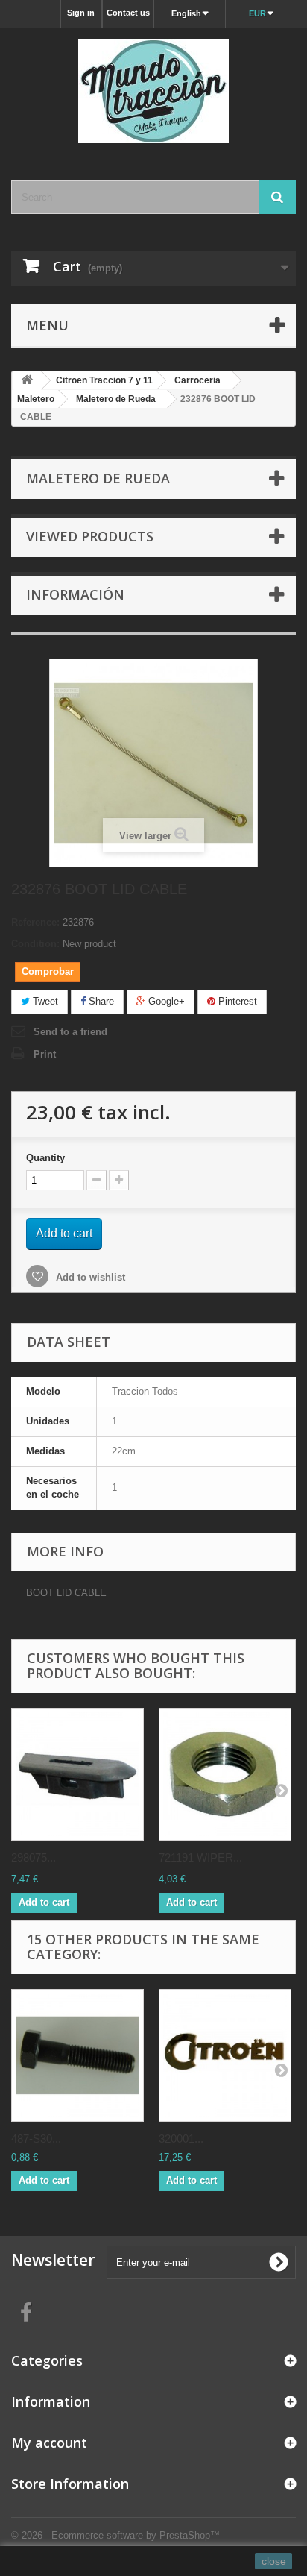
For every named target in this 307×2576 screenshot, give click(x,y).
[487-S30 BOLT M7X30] (77, 2055)
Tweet (44, 1001)
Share (100, 1001)
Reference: (35, 922)
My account (49, 2443)
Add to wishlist (89, 1277)
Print (45, 1054)
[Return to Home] (27, 381)
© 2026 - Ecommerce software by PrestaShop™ (115, 2535)
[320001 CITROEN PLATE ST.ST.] (225, 2055)
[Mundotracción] (153, 91)
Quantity (45, 1158)
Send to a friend (70, 1032)
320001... (181, 2139)
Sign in (81, 13)
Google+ (165, 1001)
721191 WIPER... (200, 1857)
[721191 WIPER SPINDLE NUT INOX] (225, 1774)
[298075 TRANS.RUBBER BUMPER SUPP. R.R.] (77, 1774)
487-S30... (36, 2139)
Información (75, 594)
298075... (34, 1857)
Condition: (35, 944)
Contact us (128, 13)
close (274, 2561)
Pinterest (236, 1001)
